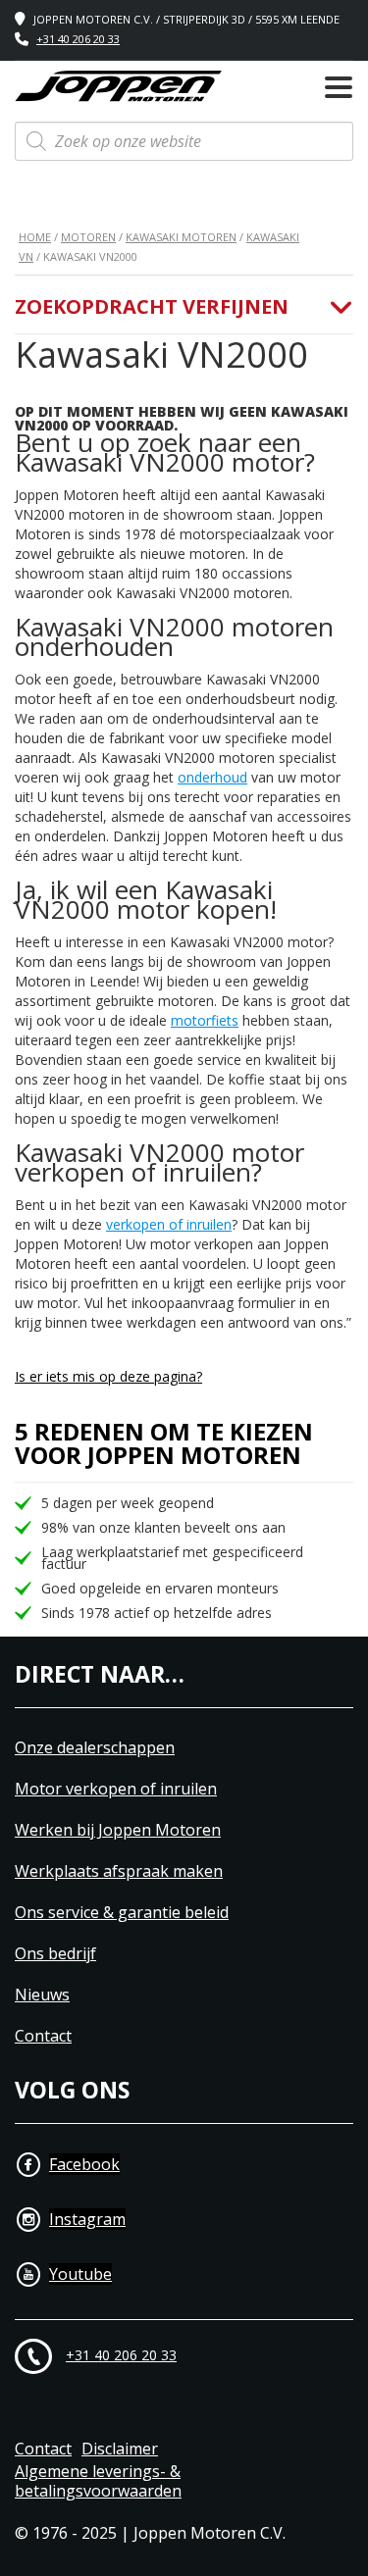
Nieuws (42, 1995)
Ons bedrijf (55, 1954)
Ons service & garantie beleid (122, 1913)
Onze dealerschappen (95, 1748)
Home (35, 237)
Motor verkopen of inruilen (116, 1789)
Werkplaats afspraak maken (119, 1871)
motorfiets (205, 1020)
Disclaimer (120, 2449)
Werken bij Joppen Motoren (118, 1830)
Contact (43, 2036)
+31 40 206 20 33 (78, 39)
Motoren (88, 237)
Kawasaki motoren (181, 237)
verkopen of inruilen (169, 1224)
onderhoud (212, 777)
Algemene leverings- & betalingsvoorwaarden (98, 2482)
